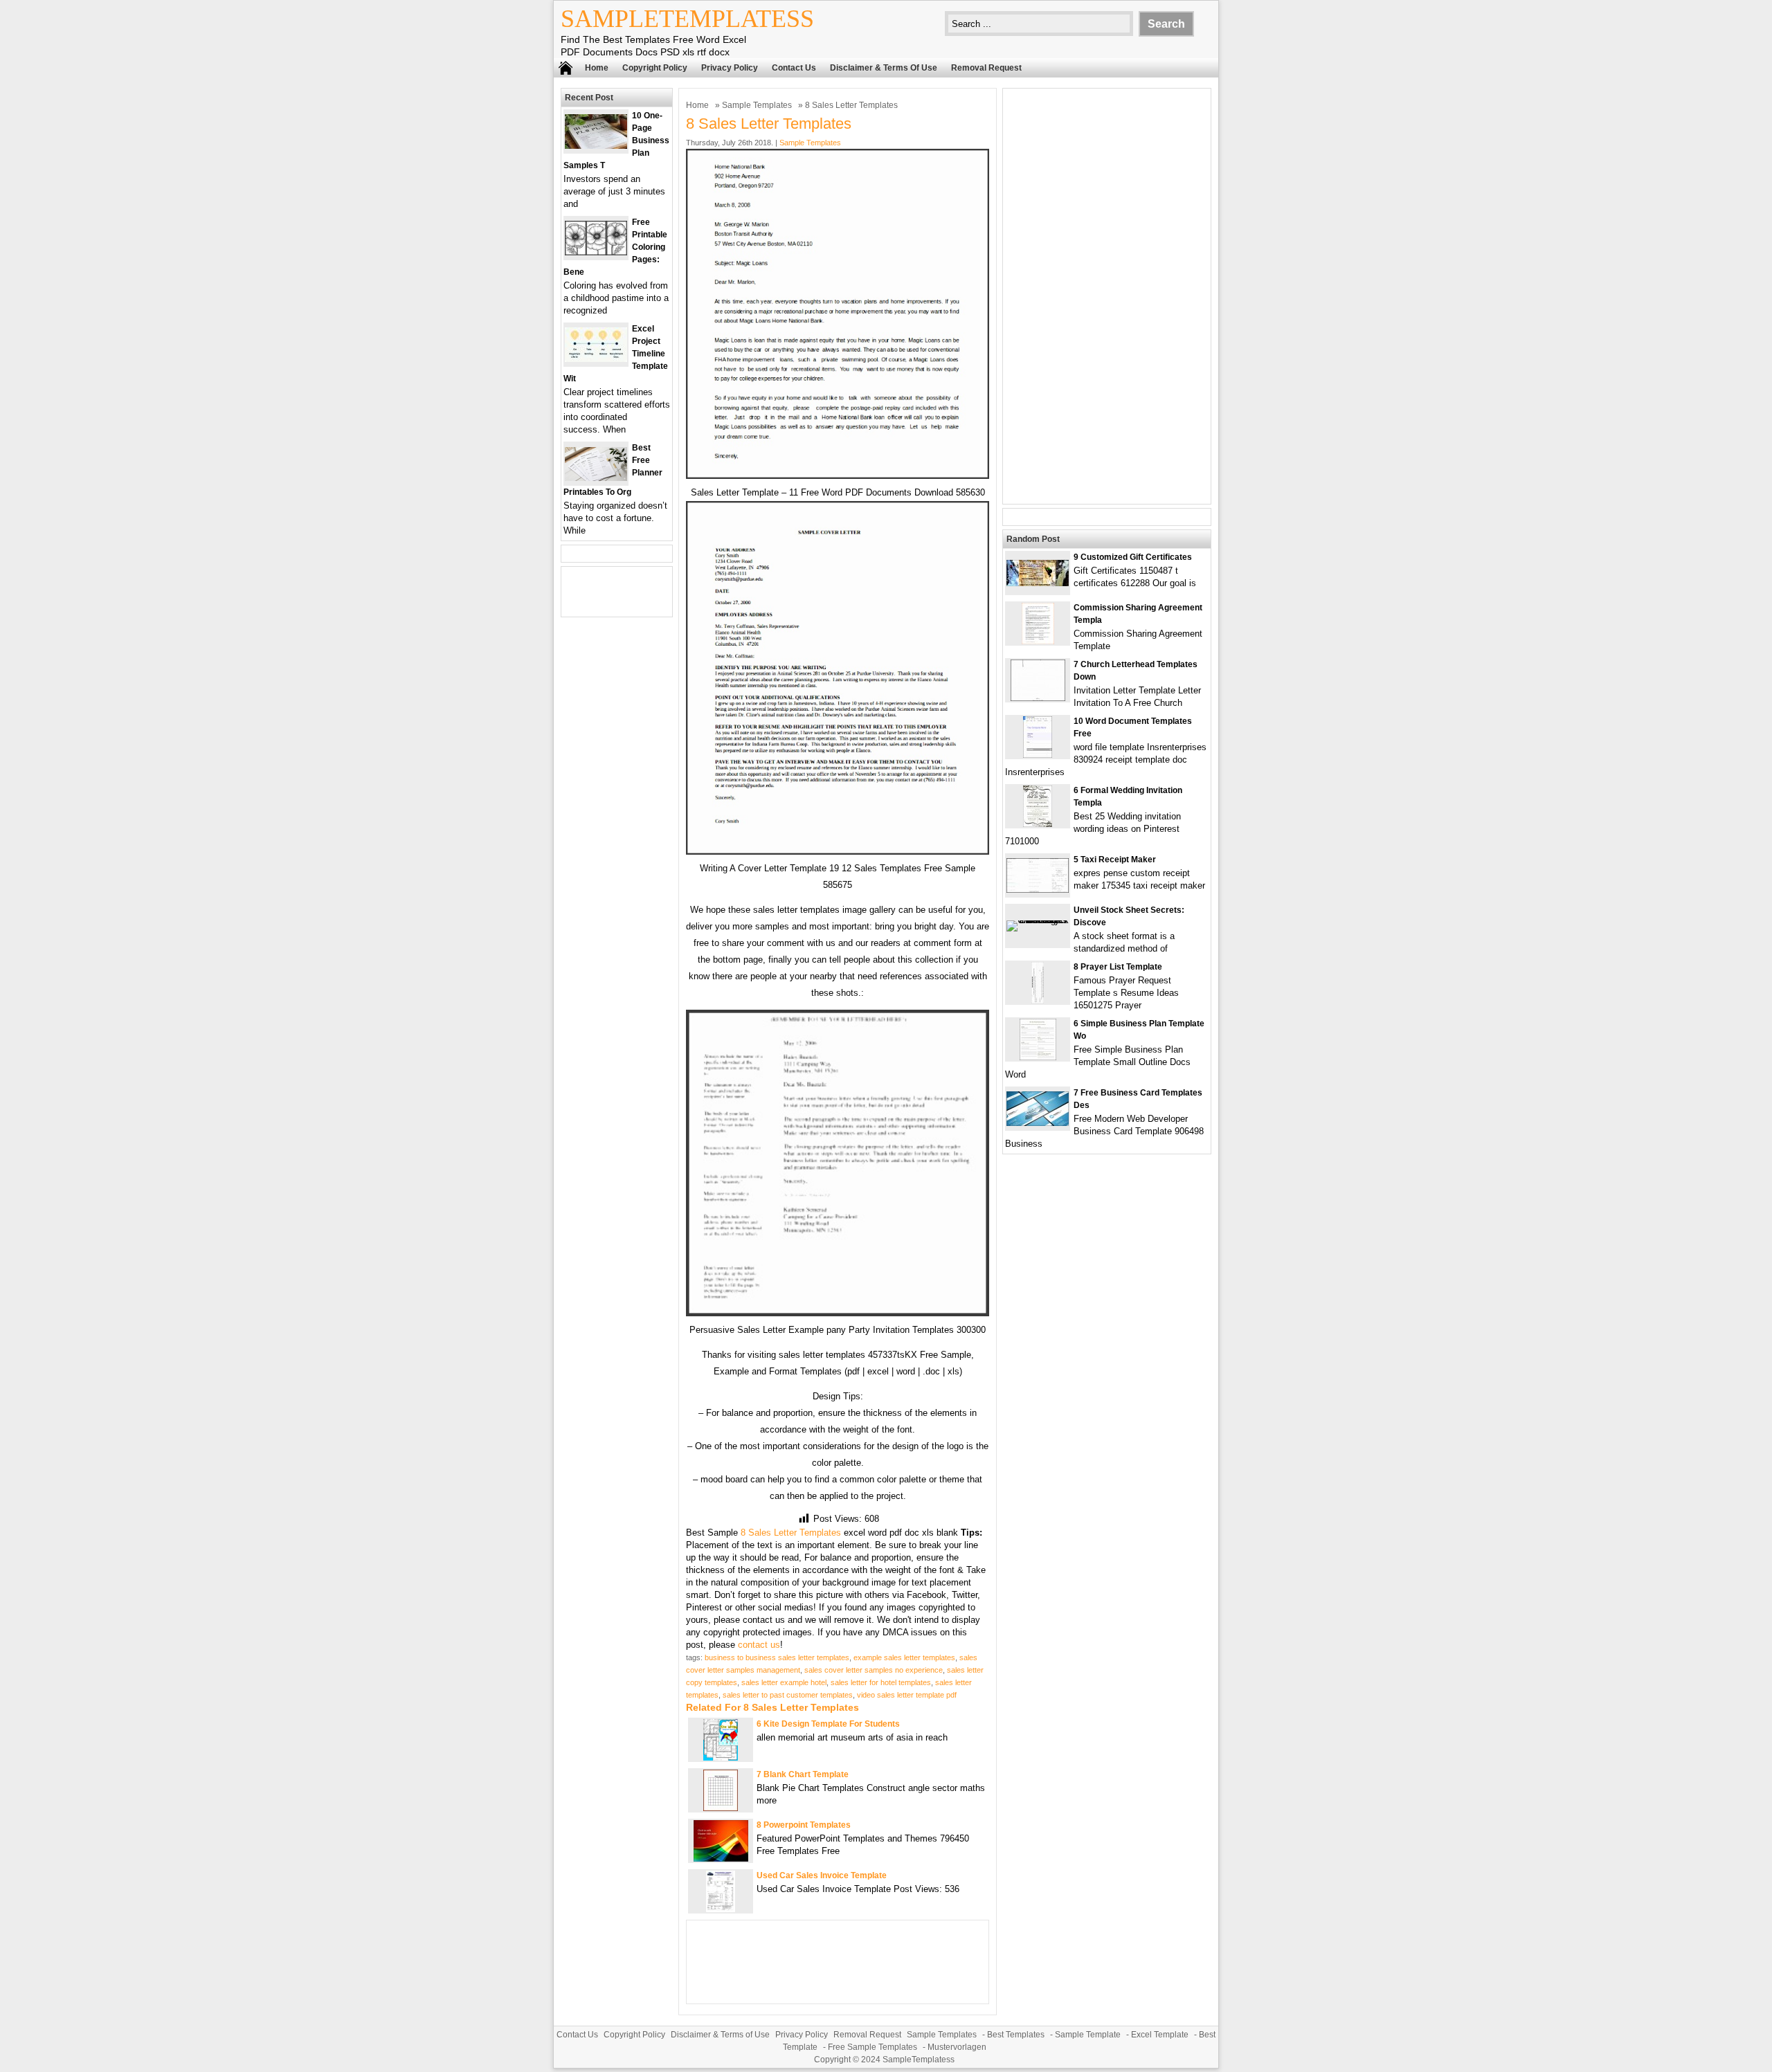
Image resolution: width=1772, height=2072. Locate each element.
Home (597, 68)
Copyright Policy (655, 68)
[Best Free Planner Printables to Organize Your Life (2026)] (596, 478)
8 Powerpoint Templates (804, 1825)
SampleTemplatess (687, 19)
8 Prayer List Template (1118, 967)
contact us (759, 1645)
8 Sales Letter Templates (791, 1533)
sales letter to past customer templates (788, 1695)
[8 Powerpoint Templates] (721, 1859)
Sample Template (1088, 2035)
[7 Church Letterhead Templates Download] (1038, 698)
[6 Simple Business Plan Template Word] (1038, 1057)
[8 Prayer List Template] (1038, 1000)
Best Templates (1016, 2035)
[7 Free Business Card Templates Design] (1038, 1123)
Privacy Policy (730, 68)
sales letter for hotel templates (881, 1682)
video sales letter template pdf (907, 1695)
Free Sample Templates (873, 2047)
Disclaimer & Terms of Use (884, 68)
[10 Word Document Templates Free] (1038, 755)
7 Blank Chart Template (803, 1774)
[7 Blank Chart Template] (721, 1808)
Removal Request (986, 68)
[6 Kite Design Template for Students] (721, 1757)
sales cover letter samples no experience (874, 1670)
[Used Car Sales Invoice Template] (721, 1909)
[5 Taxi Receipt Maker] (1038, 890)
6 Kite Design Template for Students (828, 1724)
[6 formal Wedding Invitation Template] (1038, 824)
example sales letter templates (904, 1657)
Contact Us (794, 68)
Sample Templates (757, 105)
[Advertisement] (1107, 296)
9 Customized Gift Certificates (1133, 557)
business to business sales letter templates (777, 1657)
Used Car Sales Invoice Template (822, 1875)
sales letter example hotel (784, 1682)
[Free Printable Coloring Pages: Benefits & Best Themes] (596, 252)
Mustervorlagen (957, 2047)
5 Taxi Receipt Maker (1115, 860)
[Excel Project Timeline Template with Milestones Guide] (596, 359)
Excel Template (1160, 2035)
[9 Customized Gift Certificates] (1038, 583)
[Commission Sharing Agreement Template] (1038, 641)
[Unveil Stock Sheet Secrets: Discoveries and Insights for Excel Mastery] (1038, 920)
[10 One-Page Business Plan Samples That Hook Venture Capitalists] (596, 146)
